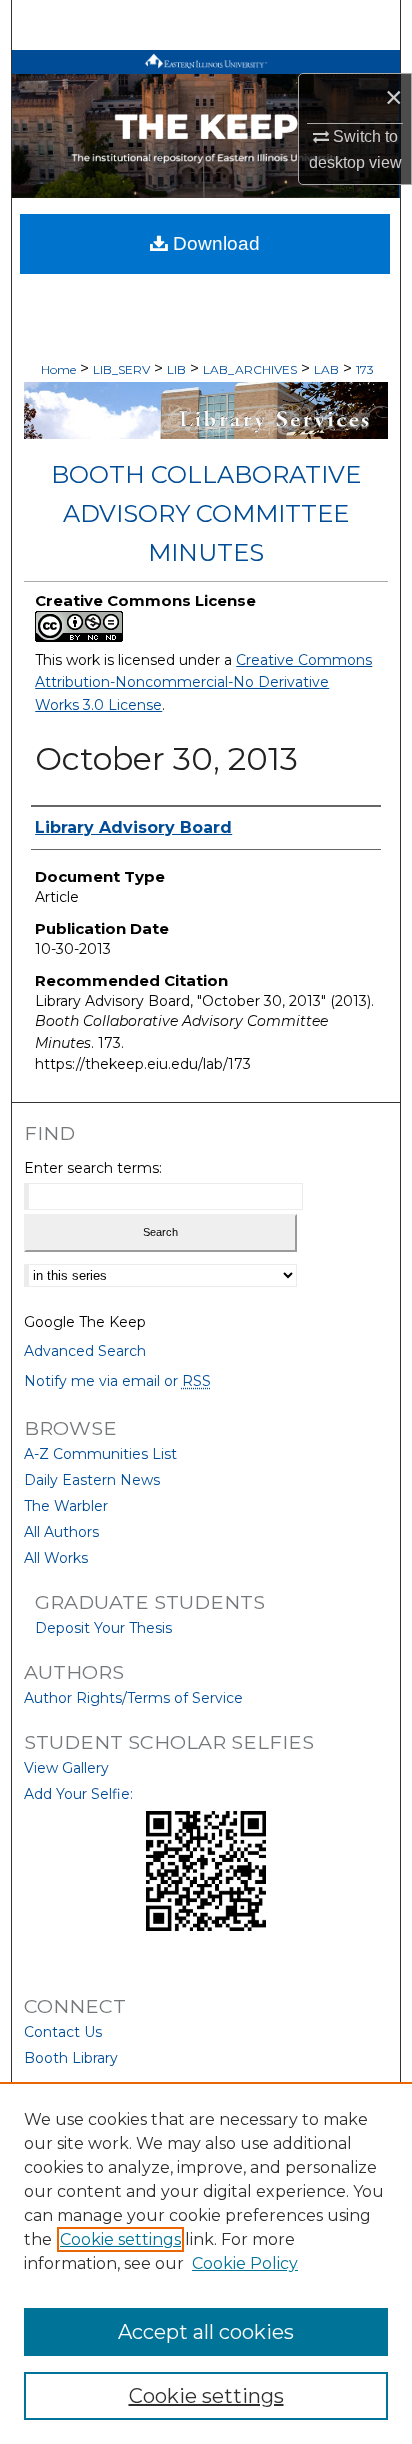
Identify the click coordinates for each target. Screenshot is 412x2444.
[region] (206, 2263)
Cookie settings (120, 2239)
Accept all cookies (206, 2332)
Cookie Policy (245, 2263)
